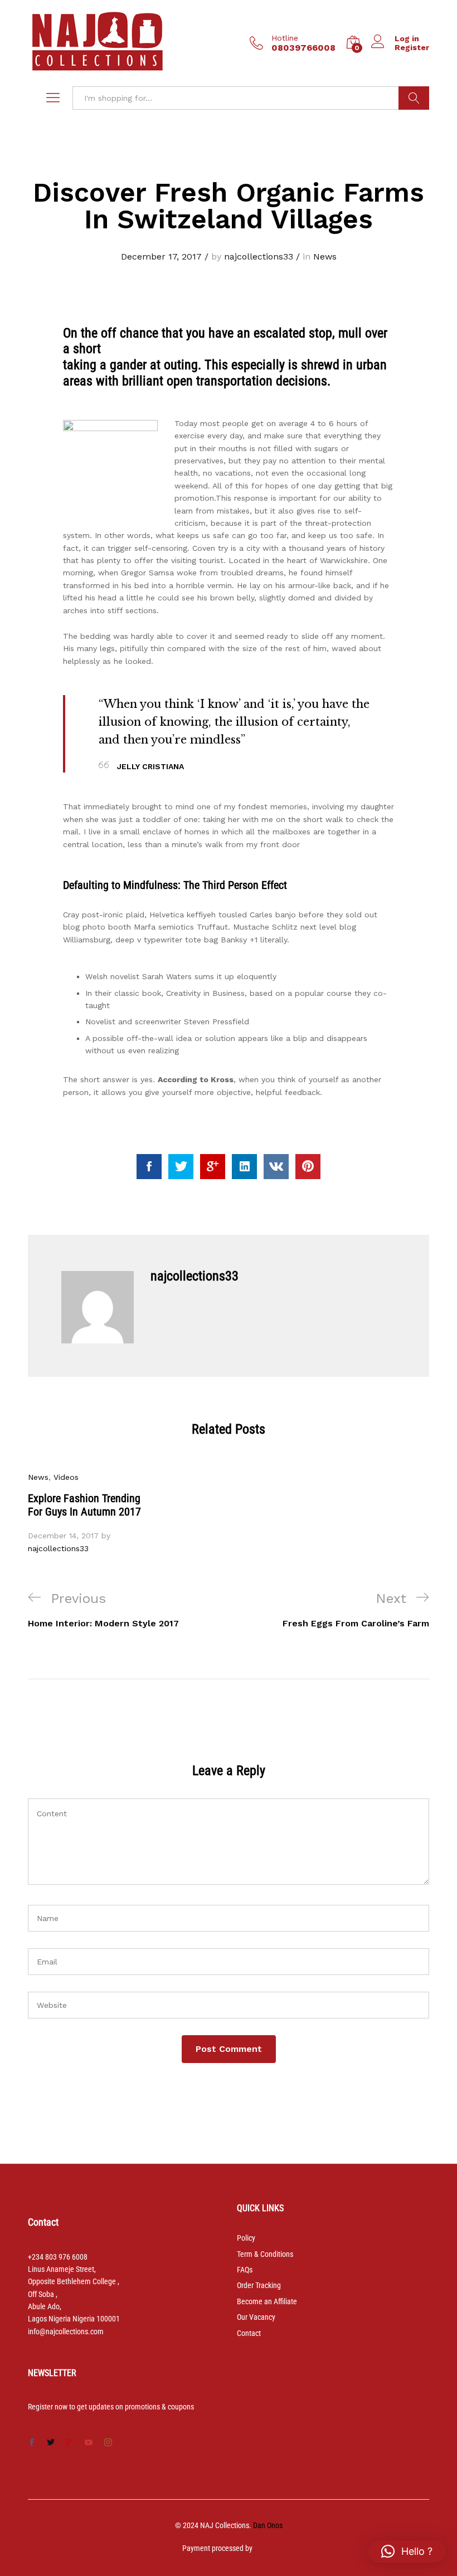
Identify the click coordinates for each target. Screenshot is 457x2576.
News (325, 256)
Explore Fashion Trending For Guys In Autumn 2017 (84, 1505)
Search (414, 98)
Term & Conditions (265, 2254)
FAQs (245, 2270)
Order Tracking (259, 2285)
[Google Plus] (70, 2443)
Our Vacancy (256, 2317)
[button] (407, 2551)
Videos (66, 1477)
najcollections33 (259, 256)
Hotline (285, 38)
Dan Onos (268, 2525)
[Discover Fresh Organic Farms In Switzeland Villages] (149, 1167)
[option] (89, 1513)
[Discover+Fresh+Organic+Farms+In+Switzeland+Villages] (181, 1167)
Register (412, 47)
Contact (249, 2333)
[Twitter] (51, 2443)
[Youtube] (89, 2443)
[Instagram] (108, 2443)
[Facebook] (32, 2443)
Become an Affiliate (267, 2301)
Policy (246, 2238)
